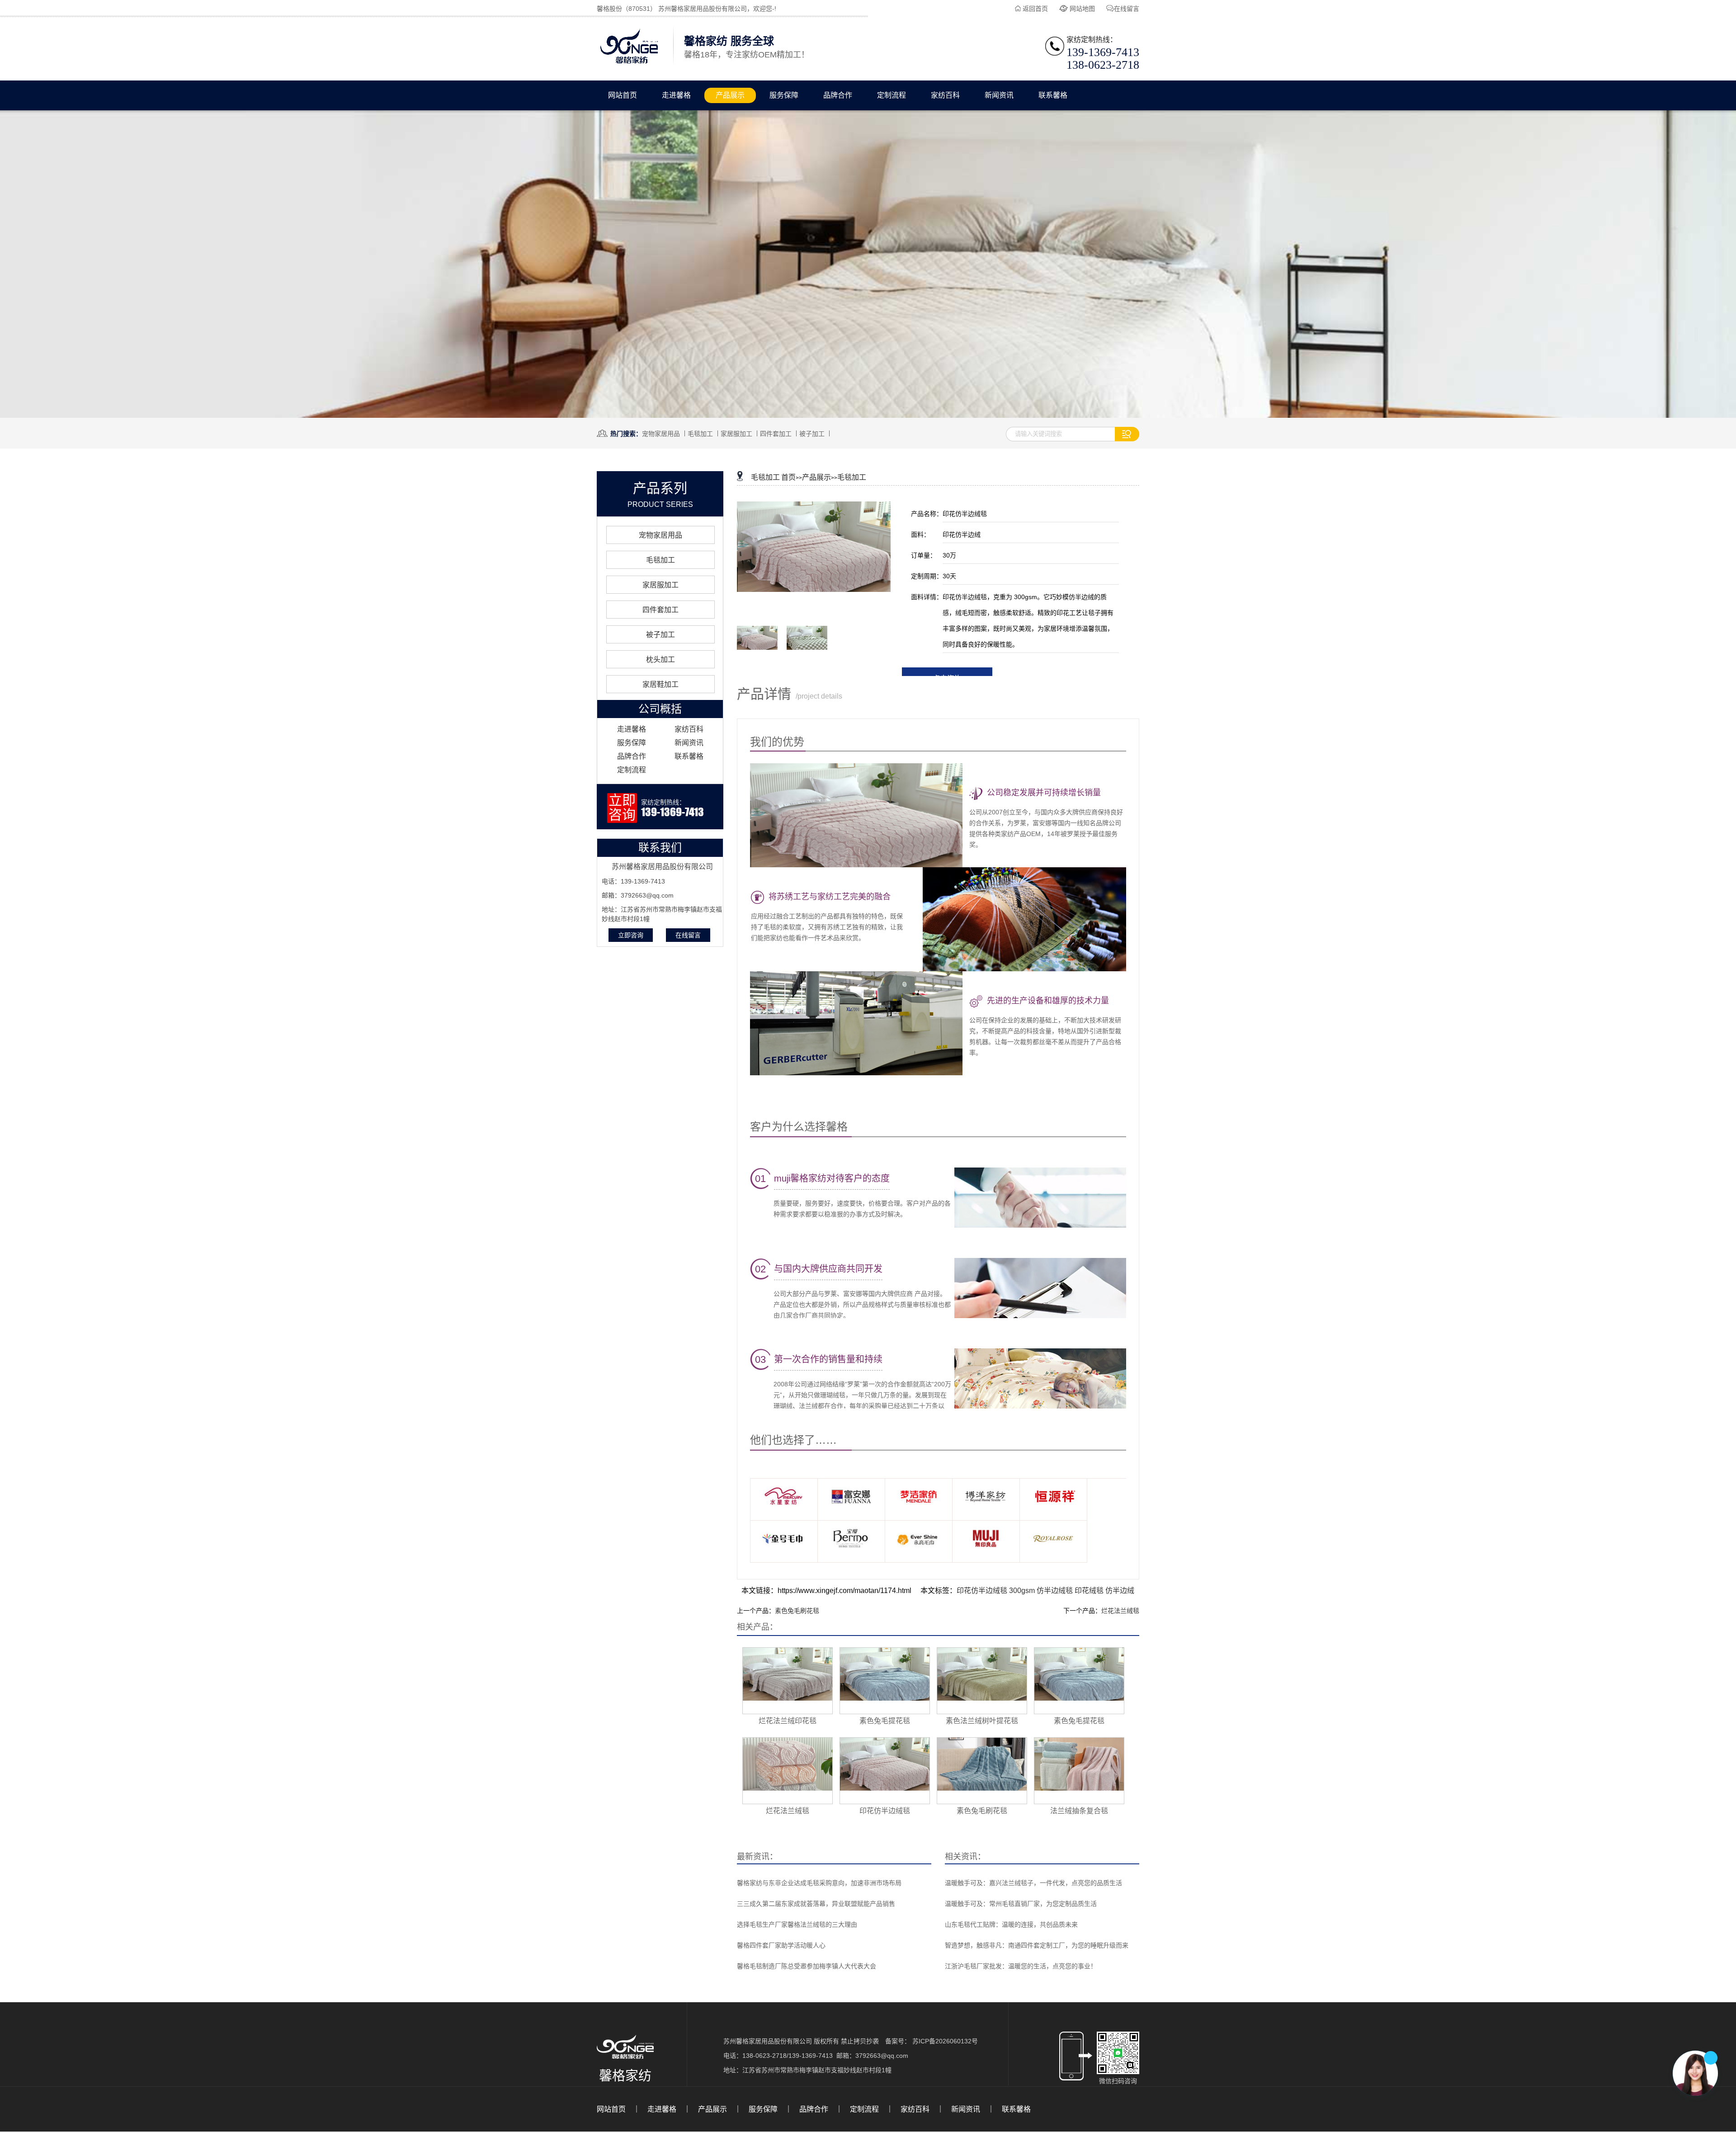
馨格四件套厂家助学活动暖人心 (781, 1945)
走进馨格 (676, 95)
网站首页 (623, 95)
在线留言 (1127, 9)
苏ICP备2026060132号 (945, 2041)
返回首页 (1035, 9)
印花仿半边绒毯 (983, 1591)
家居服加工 (736, 434)
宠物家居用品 (661, 434)
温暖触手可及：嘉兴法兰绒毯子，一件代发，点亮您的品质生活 (1033, 1883)
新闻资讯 (999, 95)
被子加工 (812, 434)
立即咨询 (631, 935)
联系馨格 (1053, 95)
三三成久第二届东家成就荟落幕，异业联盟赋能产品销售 (816, 1904)
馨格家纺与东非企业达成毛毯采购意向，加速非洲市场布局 (819, 1883)
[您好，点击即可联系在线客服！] (1695, 2073)
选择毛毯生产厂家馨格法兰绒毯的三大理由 (797, 1924)
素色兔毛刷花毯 (797, 1611)
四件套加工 (776, 434)
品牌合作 (838, 95)
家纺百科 (945, 95)
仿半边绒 (1120, 1591)
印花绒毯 (1090, 1591)
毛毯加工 (700, 434)
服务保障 (784, 95)
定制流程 (892, 95)
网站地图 (1082, 9)
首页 (788, 477)
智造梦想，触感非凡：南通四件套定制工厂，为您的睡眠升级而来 (1037, 1945)
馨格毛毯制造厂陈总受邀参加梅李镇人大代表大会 (807, 1966)
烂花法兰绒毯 (1120, 1611)
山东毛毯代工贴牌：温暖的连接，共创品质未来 (1011, 1924)
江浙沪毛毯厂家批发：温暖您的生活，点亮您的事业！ (1021, 1966)
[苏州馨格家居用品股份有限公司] (629, 64)
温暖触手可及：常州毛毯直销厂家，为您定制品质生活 (1021, 1904)
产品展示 (730, 95)
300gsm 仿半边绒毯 (1042, 1591)
